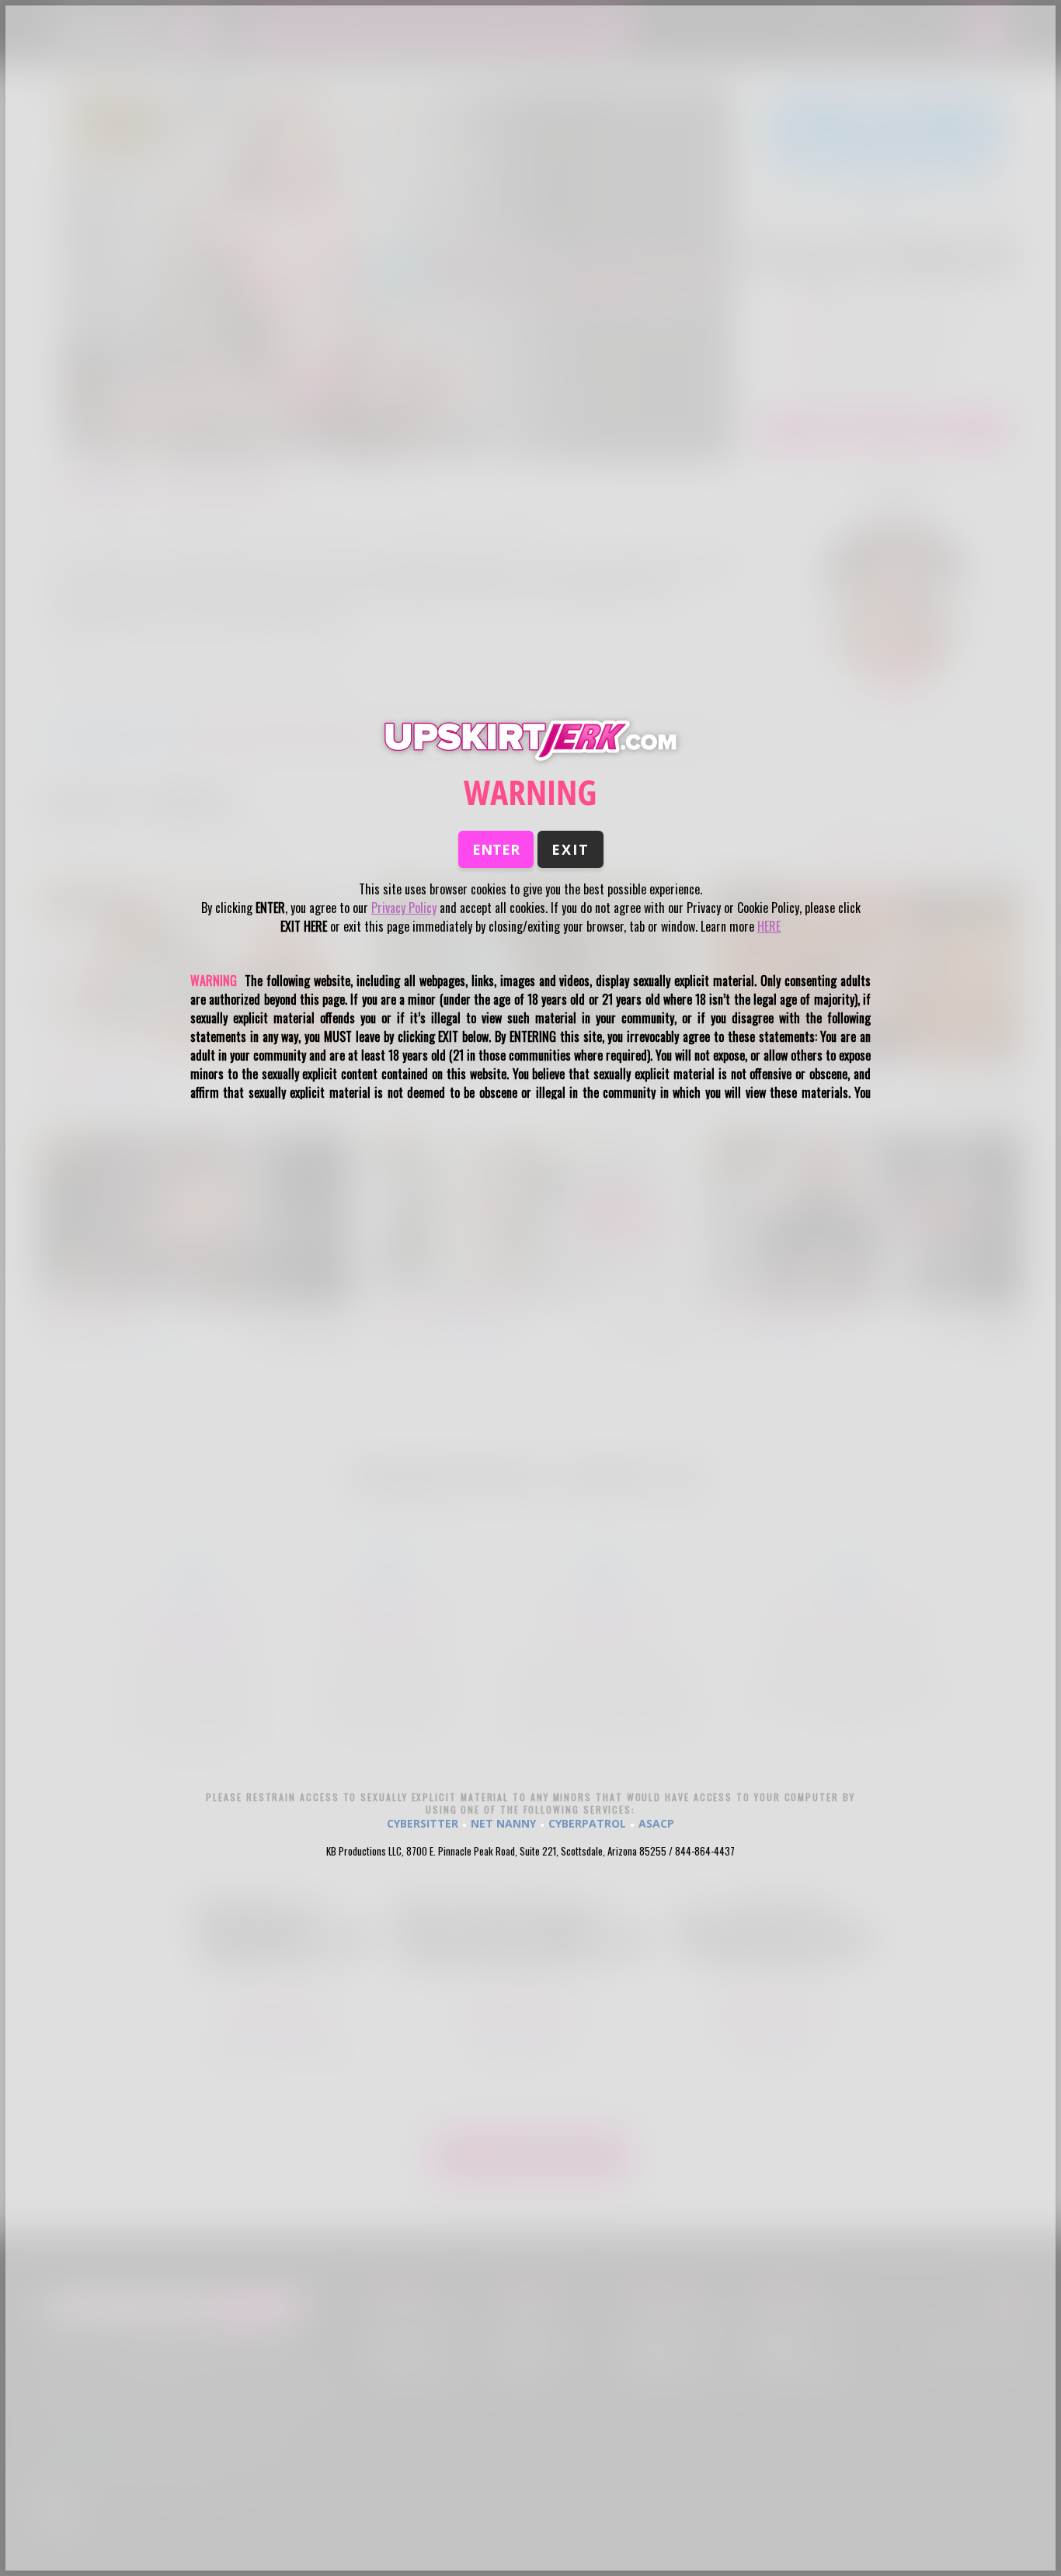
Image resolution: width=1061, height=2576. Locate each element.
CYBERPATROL (587, 1823)
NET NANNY (503, 1823)
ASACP (656, 1823)
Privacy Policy (404, 908)
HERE (769, 926)
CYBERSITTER (423, 1823)
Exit (571, 849)
